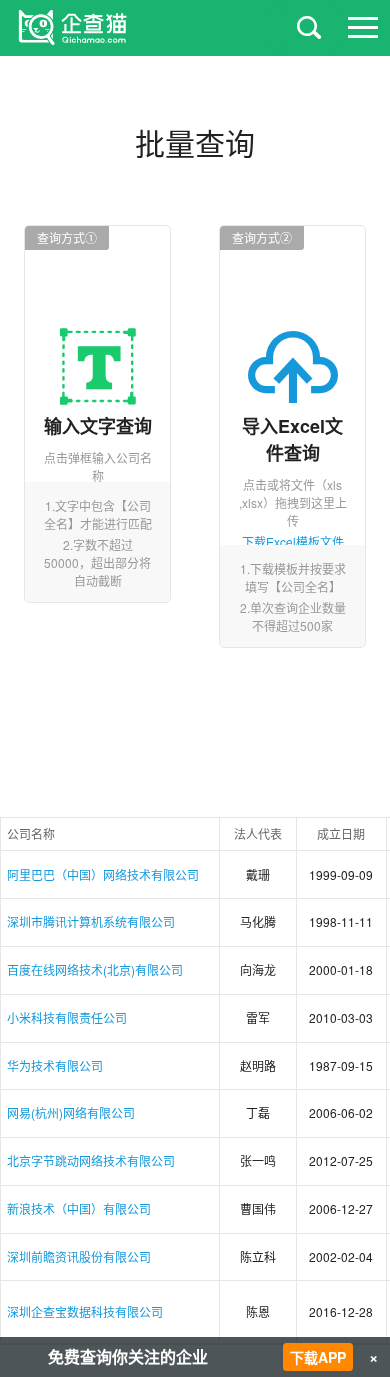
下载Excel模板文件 (293, 541)
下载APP (318, 1357)
